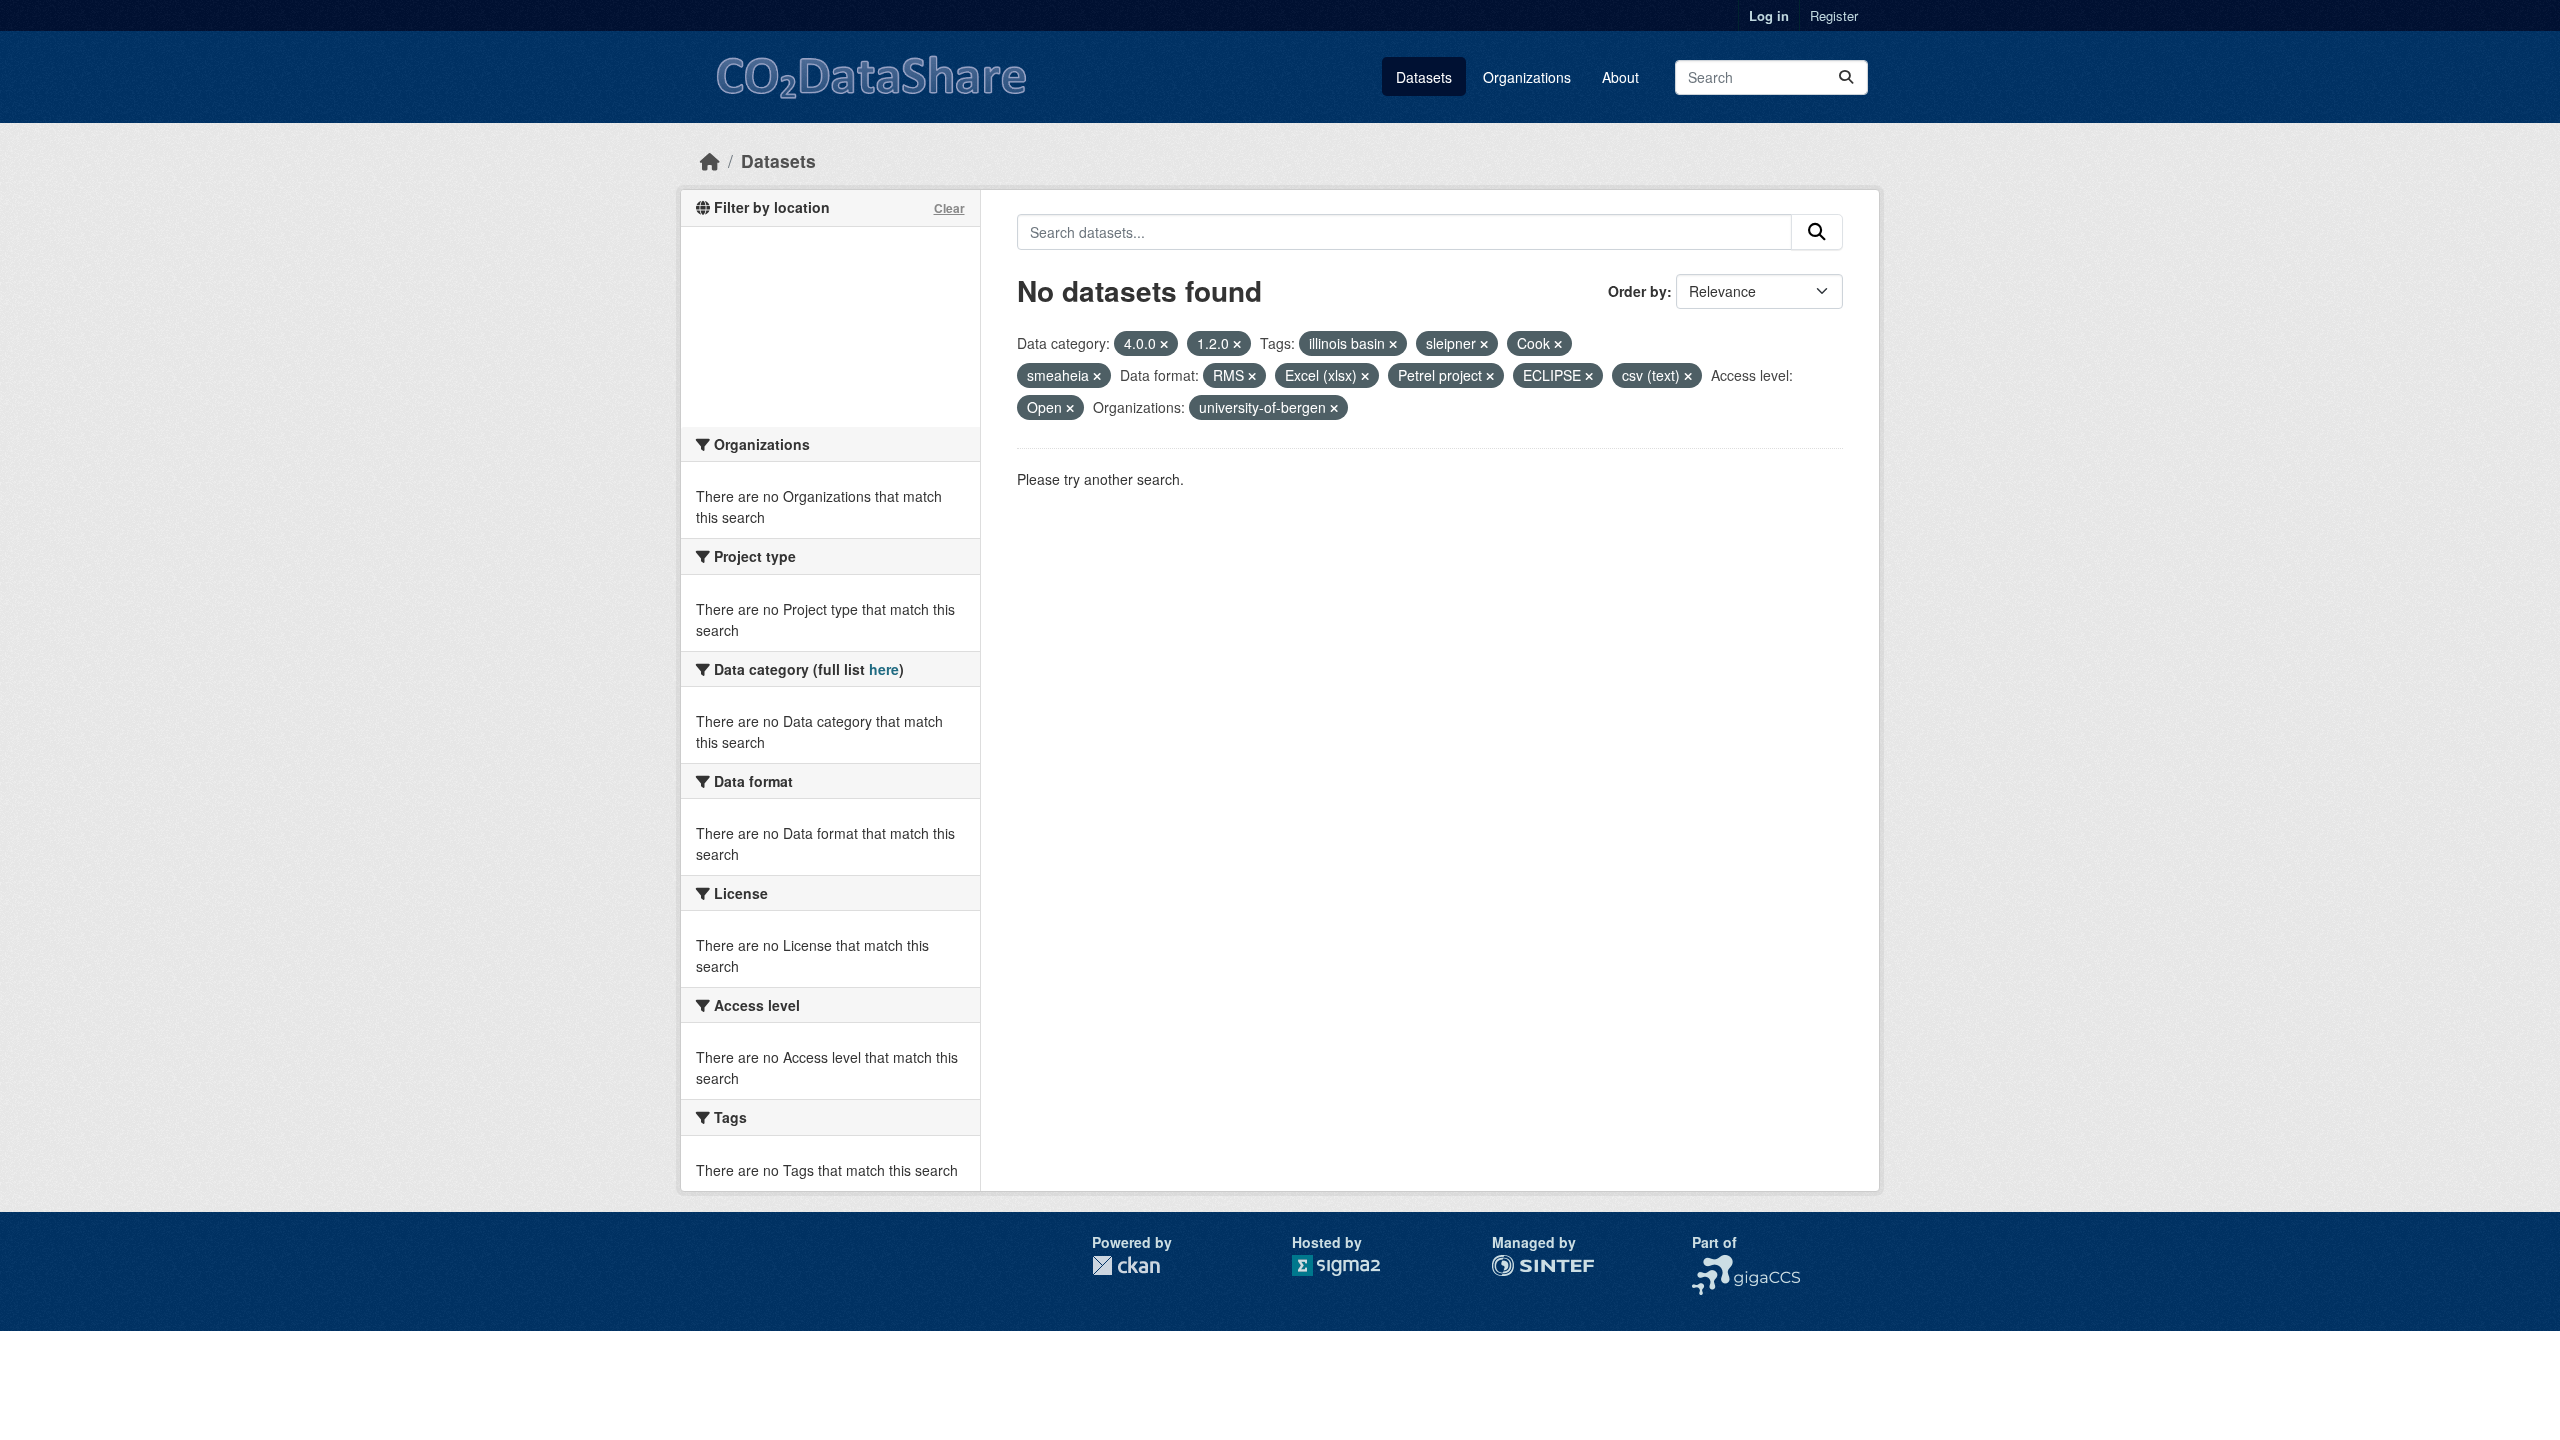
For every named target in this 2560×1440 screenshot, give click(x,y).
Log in (1769, 15)
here (884, 669)
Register (1834, 15)
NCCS (1711, 1265)
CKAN (1126, 1265)
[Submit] (1846, 77)
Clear (949, 208)
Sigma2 (1352, 1265)
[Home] (710, 160)
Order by (1637, 291)
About (1620, 77)
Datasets (1424, 77)
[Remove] (1164, 344)
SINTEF (1517, 1265)
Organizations (1527, 77)
